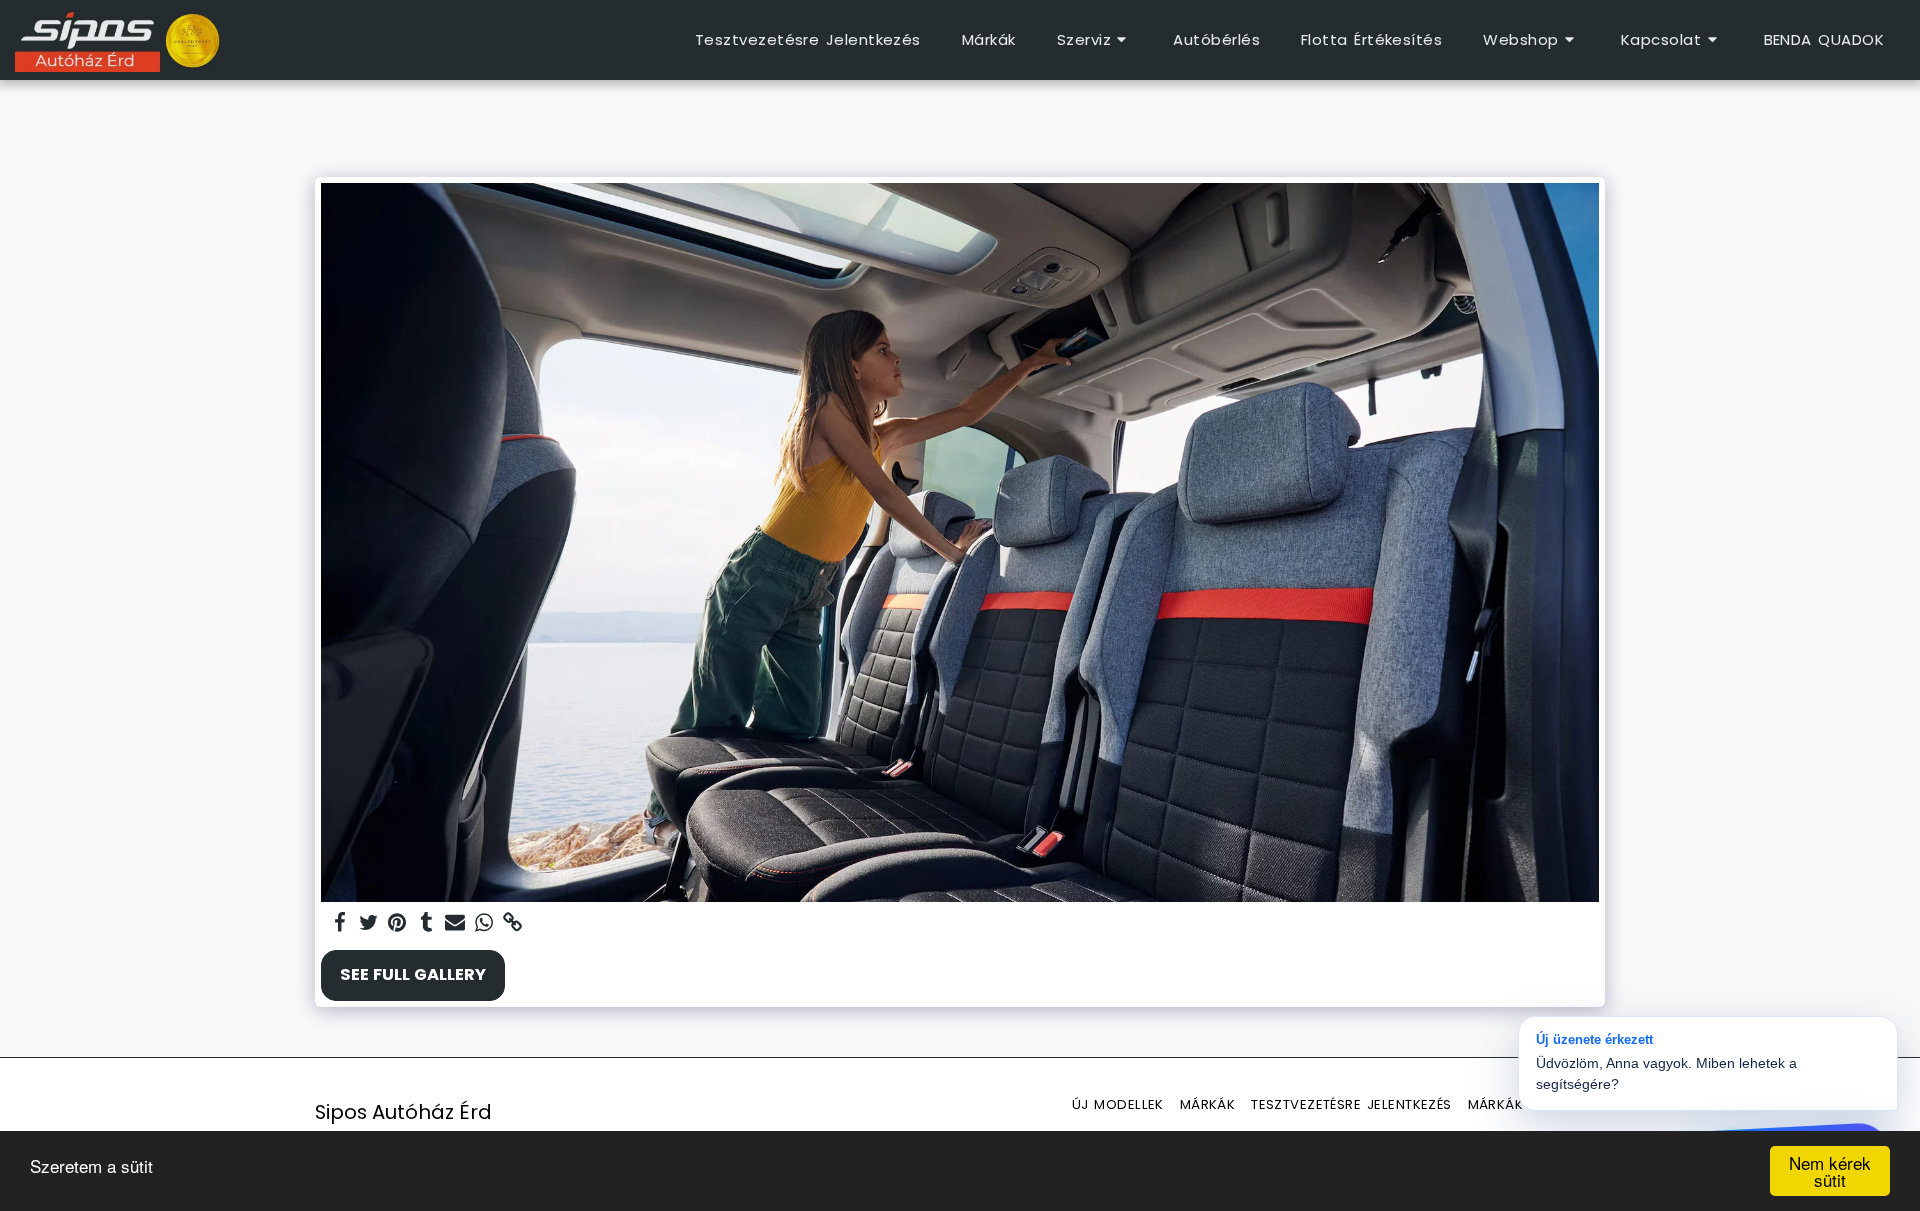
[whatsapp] (484, 923)
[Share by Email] (455, 923)
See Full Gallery (413, 974)
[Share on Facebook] (339, 923)
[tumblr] (426, 923)
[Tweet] (368, 923)
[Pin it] (397, 923)
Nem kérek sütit (1830, 1171)
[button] (1095, 40)
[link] (513, 923)
